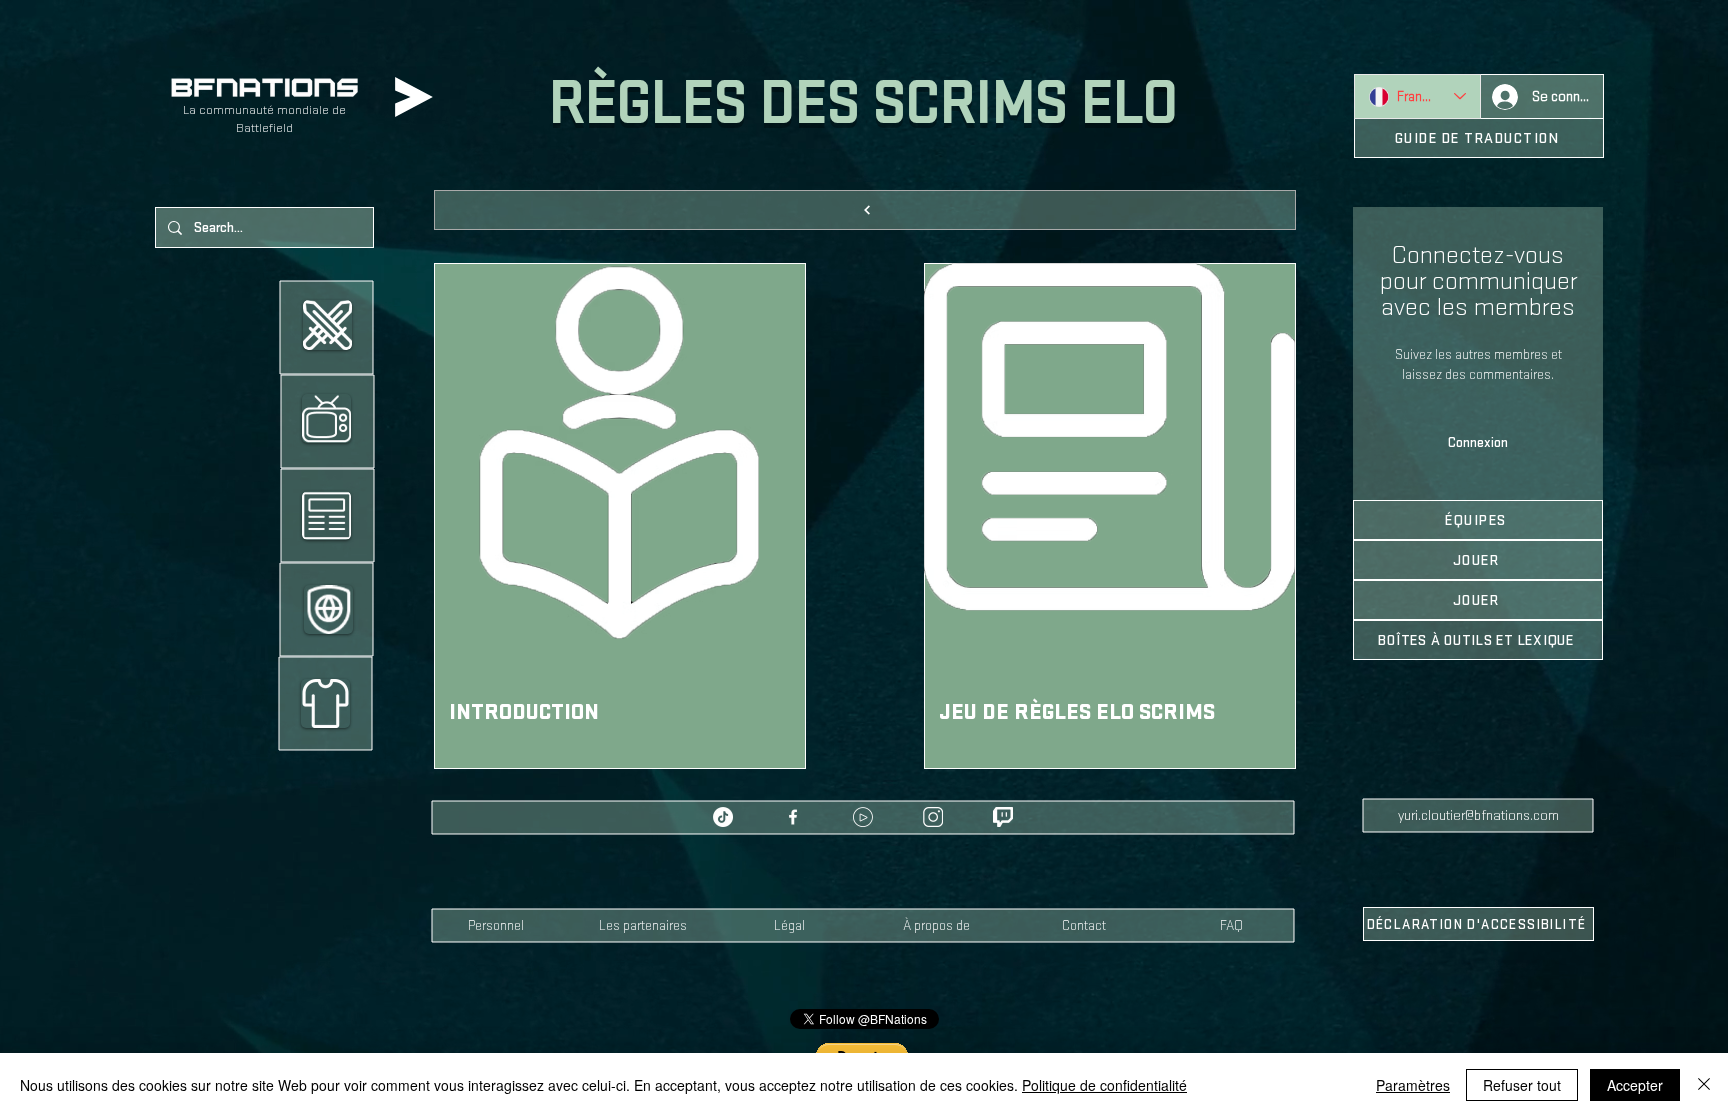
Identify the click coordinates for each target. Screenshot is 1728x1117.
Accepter (1635, 1085)
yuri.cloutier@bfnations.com (1478, 815)
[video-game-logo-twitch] (1003, 817)
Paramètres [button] (1413, 1085)
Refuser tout (1522, 1085)
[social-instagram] (933, 817)
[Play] (414, 97)
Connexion (1478, 442)
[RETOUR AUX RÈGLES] (865, 210)
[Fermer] (1704, 1085)
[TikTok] (723, 817)
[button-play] (863, 817)
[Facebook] (793, 817)
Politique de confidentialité (1104, 1085)
